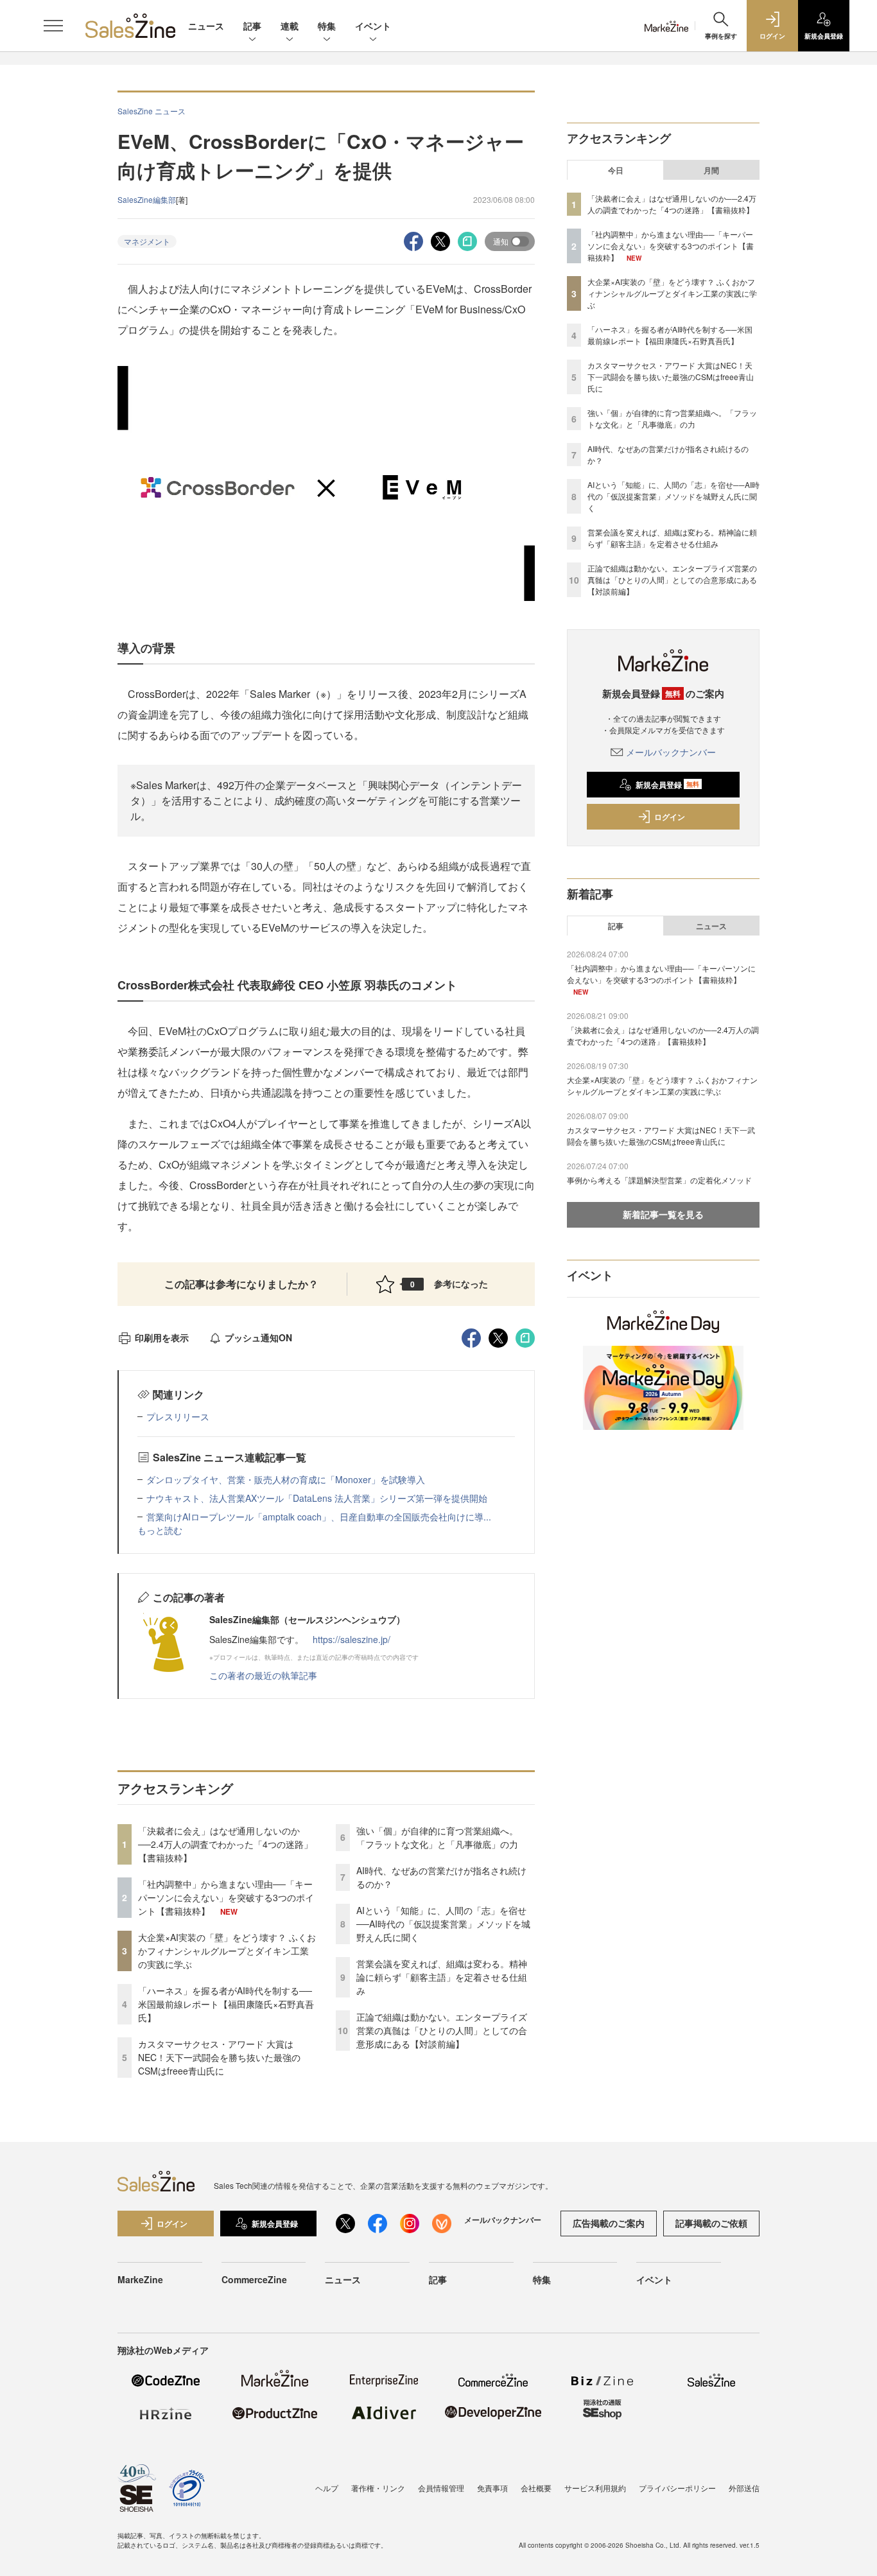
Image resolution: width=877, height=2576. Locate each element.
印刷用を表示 (162, 1337)
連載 (290, 26)
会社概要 (536, 2488)
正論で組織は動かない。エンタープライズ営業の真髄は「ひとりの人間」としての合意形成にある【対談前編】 (442, 2030)
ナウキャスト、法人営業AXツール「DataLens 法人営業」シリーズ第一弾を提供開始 (317, 1498)
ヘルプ (327, 2488)
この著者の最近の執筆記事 (263, 1675)
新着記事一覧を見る (663, 1214)
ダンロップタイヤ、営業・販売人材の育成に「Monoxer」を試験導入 (286, 1479)
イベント (373, 26)
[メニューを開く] (53, 26)
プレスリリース (178, 1416)
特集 (327, 26)
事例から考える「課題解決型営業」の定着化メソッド (659, 1180)
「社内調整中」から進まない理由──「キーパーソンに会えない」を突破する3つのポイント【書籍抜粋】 (226, 1897)
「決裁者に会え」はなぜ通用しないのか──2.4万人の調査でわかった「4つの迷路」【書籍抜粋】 (225, 1844)
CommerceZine (254, 2279)
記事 (252, 26)
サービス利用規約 (595, 2488)
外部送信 (744, 2488)
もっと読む (160, 1530)
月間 (711, 170)
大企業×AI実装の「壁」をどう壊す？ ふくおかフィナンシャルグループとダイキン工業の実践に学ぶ (227, 1951)
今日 (616, 170)
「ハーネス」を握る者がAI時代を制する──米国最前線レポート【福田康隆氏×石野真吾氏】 (226, 2004)
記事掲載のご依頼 (711, 2223)
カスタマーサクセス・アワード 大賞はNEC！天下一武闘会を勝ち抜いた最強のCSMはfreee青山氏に (219, 2057)
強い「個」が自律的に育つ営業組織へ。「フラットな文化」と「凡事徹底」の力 (437, 1837)
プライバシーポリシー (677, 2488)
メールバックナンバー (671, 752)
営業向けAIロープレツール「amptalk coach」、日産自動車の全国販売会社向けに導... (319, 1517)
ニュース (206, 26)
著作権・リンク (378, 2488)
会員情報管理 (441, 2488)
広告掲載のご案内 (609, 2223)
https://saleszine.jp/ (352, 1639)
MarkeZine (140, 2279)
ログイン (670, 817)
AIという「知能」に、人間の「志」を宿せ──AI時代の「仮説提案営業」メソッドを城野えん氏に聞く (443, 1924)
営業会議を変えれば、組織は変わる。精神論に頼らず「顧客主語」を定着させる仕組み (442, 1977)
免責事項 (492, 2488)
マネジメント (147, 241)
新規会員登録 (667, 785)
